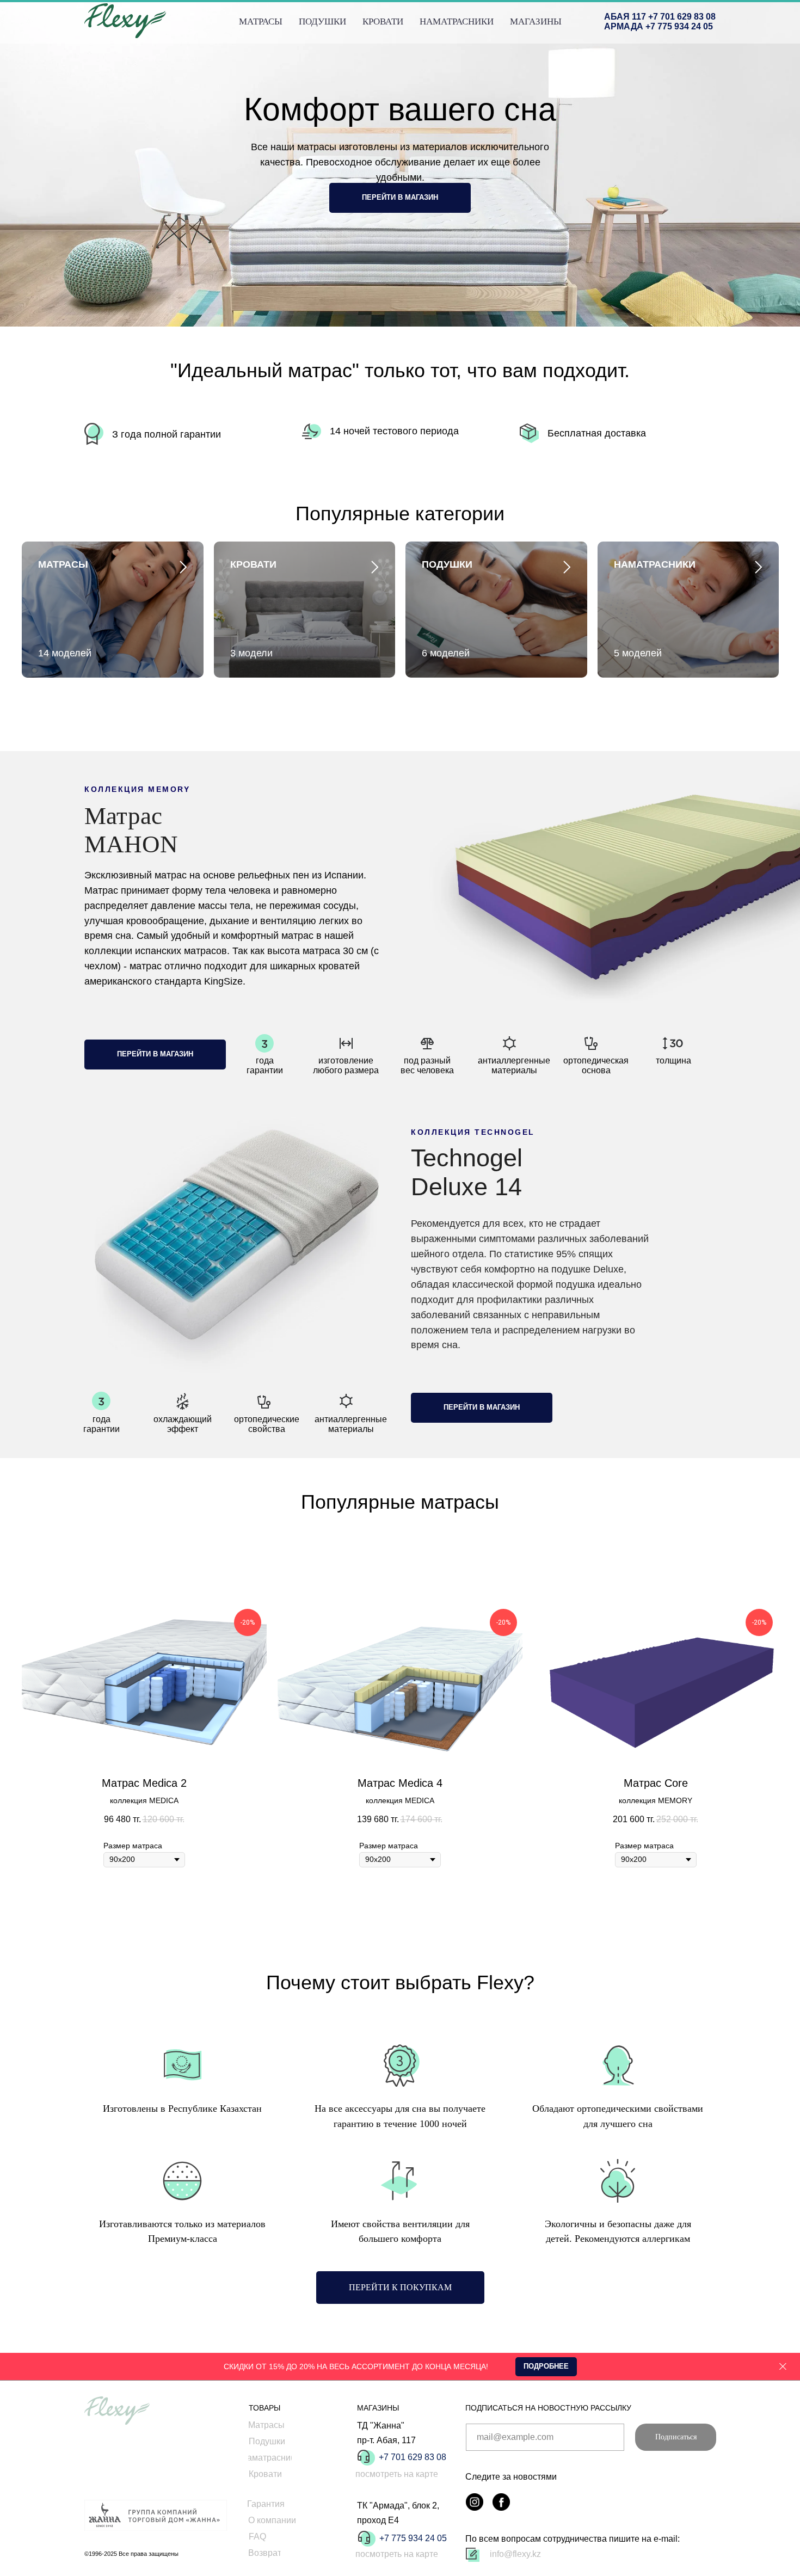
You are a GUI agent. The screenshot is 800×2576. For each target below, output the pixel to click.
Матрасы (261, 21)
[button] (546, 2367)
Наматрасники (457, 21)
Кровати (383, 21)
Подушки (322, 21)
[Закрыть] (783, 2367)
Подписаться (676, 2437)
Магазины (536, 21)
